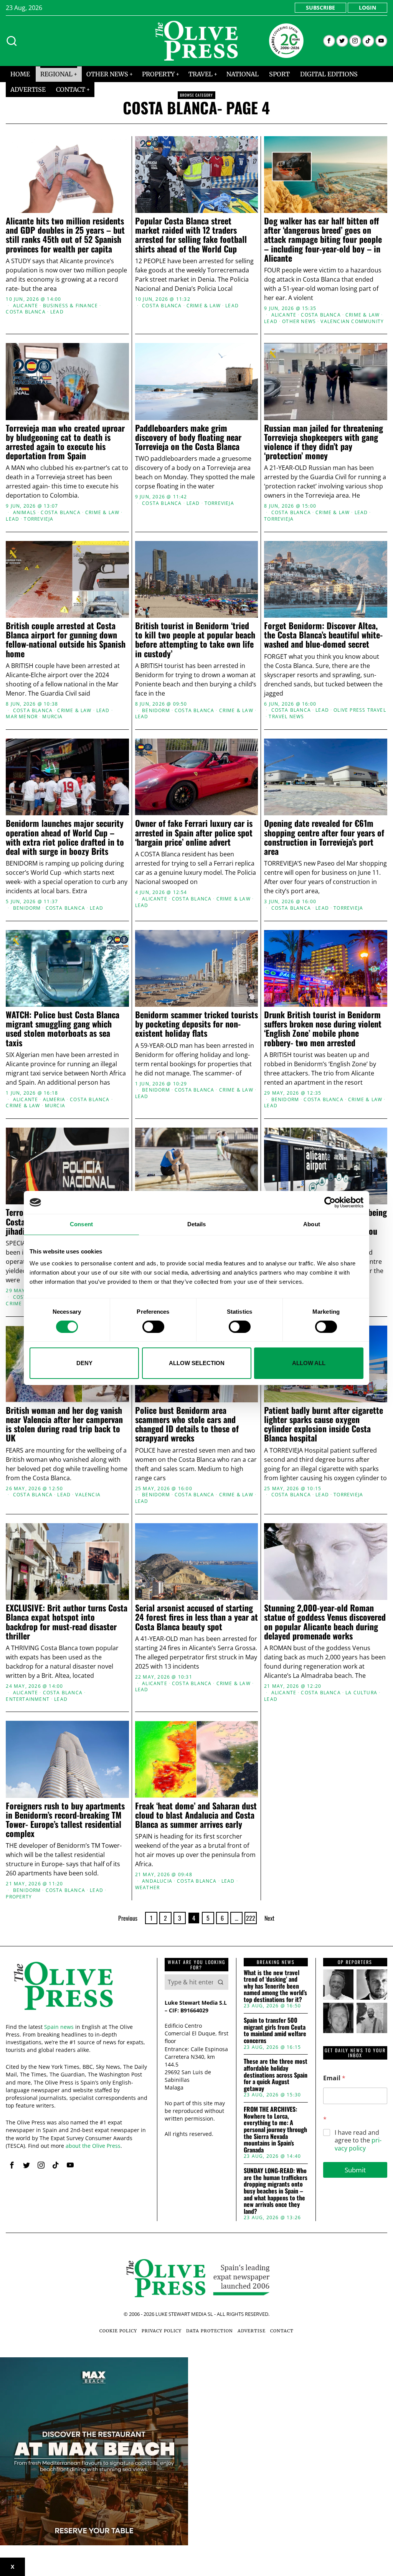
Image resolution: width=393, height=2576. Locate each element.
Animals (25, 513)
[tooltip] (329, 41)
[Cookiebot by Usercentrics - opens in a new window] (330, 1202)
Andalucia (157, 1881)
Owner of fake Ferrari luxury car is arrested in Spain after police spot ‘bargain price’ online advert (194, 832)
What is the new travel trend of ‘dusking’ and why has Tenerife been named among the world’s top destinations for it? (275, 1986)
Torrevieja (39, 519)
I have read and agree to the (358, 2141)
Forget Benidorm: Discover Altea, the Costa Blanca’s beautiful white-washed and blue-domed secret (323, 635)
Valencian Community (352, 322)
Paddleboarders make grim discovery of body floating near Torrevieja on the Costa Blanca (188, 437)
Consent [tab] (81, 1224)
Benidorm (156, 711)
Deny (84, 1363)
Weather (147, 1888)
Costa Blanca (26, 312)
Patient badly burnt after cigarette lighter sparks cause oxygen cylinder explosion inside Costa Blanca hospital (324, 1424)
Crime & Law (204, 306)
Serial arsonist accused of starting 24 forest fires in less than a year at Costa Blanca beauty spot (196, 1617)
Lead (57, 312)
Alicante (26, 306)
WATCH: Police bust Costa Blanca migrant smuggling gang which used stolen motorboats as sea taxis (63, 1028)
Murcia (52, 717)
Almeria (54, 1100)
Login (367, 7)
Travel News (286, 717)
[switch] (153, 1327)
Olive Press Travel (360, 710)
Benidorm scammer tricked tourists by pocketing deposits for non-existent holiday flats (196, 1024)
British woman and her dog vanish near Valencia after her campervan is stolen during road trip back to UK (64, 1424)
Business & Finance (71, 306)
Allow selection (197, 1363)
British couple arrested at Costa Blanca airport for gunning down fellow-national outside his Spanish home (66, 639)
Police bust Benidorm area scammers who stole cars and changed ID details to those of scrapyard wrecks (187, 1424)
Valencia (88, 1495)
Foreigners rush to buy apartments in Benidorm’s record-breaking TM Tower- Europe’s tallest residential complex (65, 1820)
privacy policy (358, 2144)
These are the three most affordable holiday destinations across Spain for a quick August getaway (276, 2075)
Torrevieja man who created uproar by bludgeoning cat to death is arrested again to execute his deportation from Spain (65, 442)
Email (334, 2078)
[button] (221, 1982)
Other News (299, 322)
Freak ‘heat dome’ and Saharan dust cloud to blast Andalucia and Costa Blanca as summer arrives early (196, 1815)
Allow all (309, 1363)
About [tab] (312, 1224)
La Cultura (361, 1693)
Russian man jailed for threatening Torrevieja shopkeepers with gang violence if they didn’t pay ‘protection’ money (324, 442)
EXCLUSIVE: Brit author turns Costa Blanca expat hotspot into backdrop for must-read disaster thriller (67, 1622)
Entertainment (28, 1699)
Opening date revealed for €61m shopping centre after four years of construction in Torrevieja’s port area (324, 837)
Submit (355, 2170)
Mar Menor (22, 717)
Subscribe (320, 7)
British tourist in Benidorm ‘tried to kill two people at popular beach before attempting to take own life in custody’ (195, 639)
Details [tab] (197, 1224)
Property (19, 1897)
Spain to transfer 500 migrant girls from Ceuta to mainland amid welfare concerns (275, 2030)
